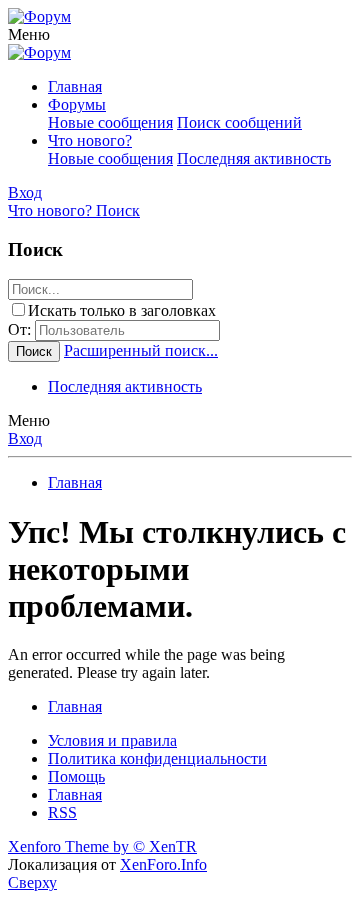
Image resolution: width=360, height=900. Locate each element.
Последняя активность (254, 158)
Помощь (76, 776)
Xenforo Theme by (102, 846)
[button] (29, 34)
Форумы (77, 104)
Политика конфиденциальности (157, 758)
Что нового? (90, 140)
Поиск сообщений (239, 122)
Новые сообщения (110, 122)
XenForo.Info (163, 864)
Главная (75, 86)
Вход (25, 438)
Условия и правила (112, 740)
